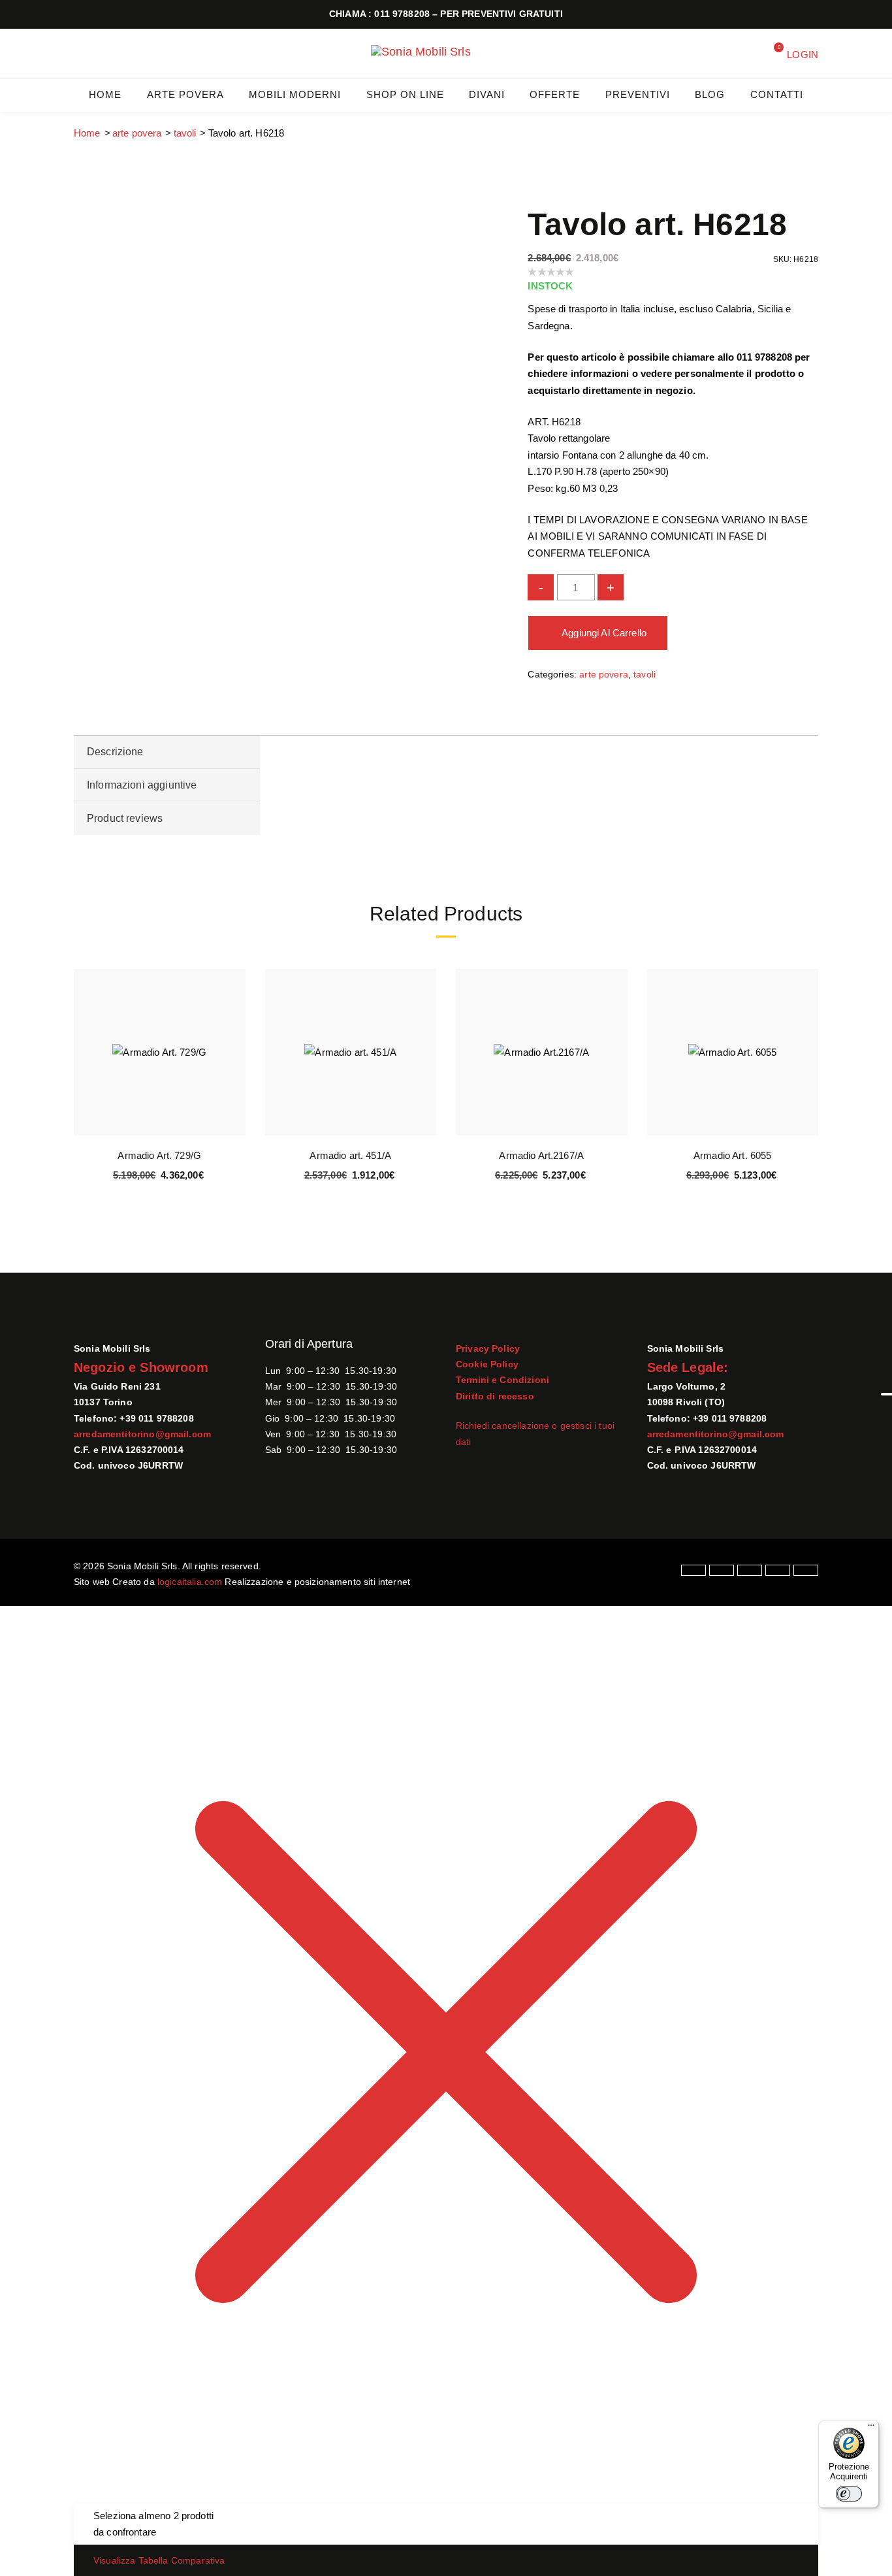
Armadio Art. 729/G (159, 1155)
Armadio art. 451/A (350, 1155)
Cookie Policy (487, 1364)
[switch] (849, 2494)
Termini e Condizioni (502, 1380)
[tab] (167, 752)
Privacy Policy (488, 1348)
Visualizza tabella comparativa (159, 2560)
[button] (233, 1041)
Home (87, 133)
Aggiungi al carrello (604, 633)
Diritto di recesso (495, 1396)
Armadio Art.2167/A (541, 1155)
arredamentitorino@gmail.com (142, 1434)
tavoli (185, 133)
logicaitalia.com (190, 1582)
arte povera (137, 133)
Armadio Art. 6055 (733, 1155)
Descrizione (115, 752)
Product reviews (125, 818)
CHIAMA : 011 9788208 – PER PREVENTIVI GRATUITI (446, 14)
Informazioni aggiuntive (142, 785)
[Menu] (871, 2428)
